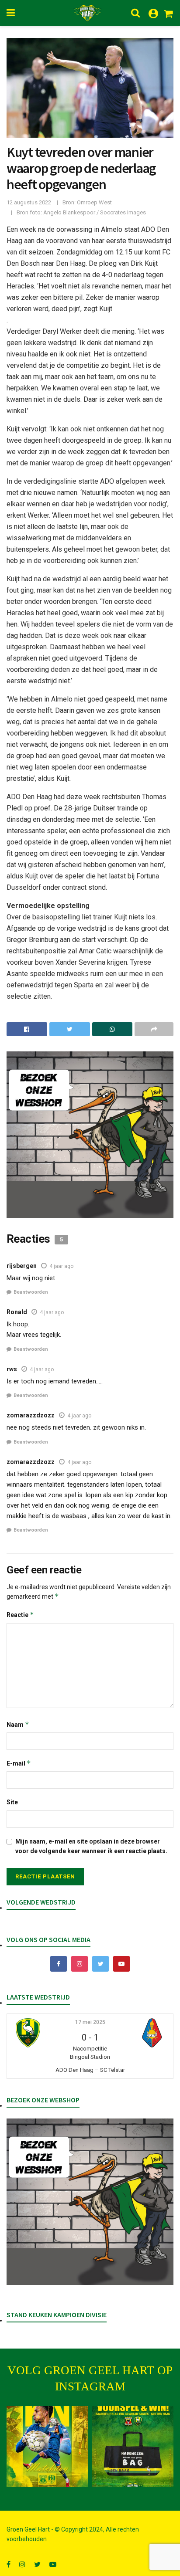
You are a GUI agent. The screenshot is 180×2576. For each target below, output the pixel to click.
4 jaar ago (61, 1266)
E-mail (19, 1763)
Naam (18, 1724)
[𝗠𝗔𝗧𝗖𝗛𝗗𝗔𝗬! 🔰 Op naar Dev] (47, 2447)
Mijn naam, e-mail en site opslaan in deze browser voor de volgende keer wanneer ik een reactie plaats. (91, 1846)
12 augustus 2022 (29, 202)
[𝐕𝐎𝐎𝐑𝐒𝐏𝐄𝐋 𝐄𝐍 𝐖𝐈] (133, 2447)
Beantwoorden (31, 1292)
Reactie (20, 1615)
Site (12, 1802)
